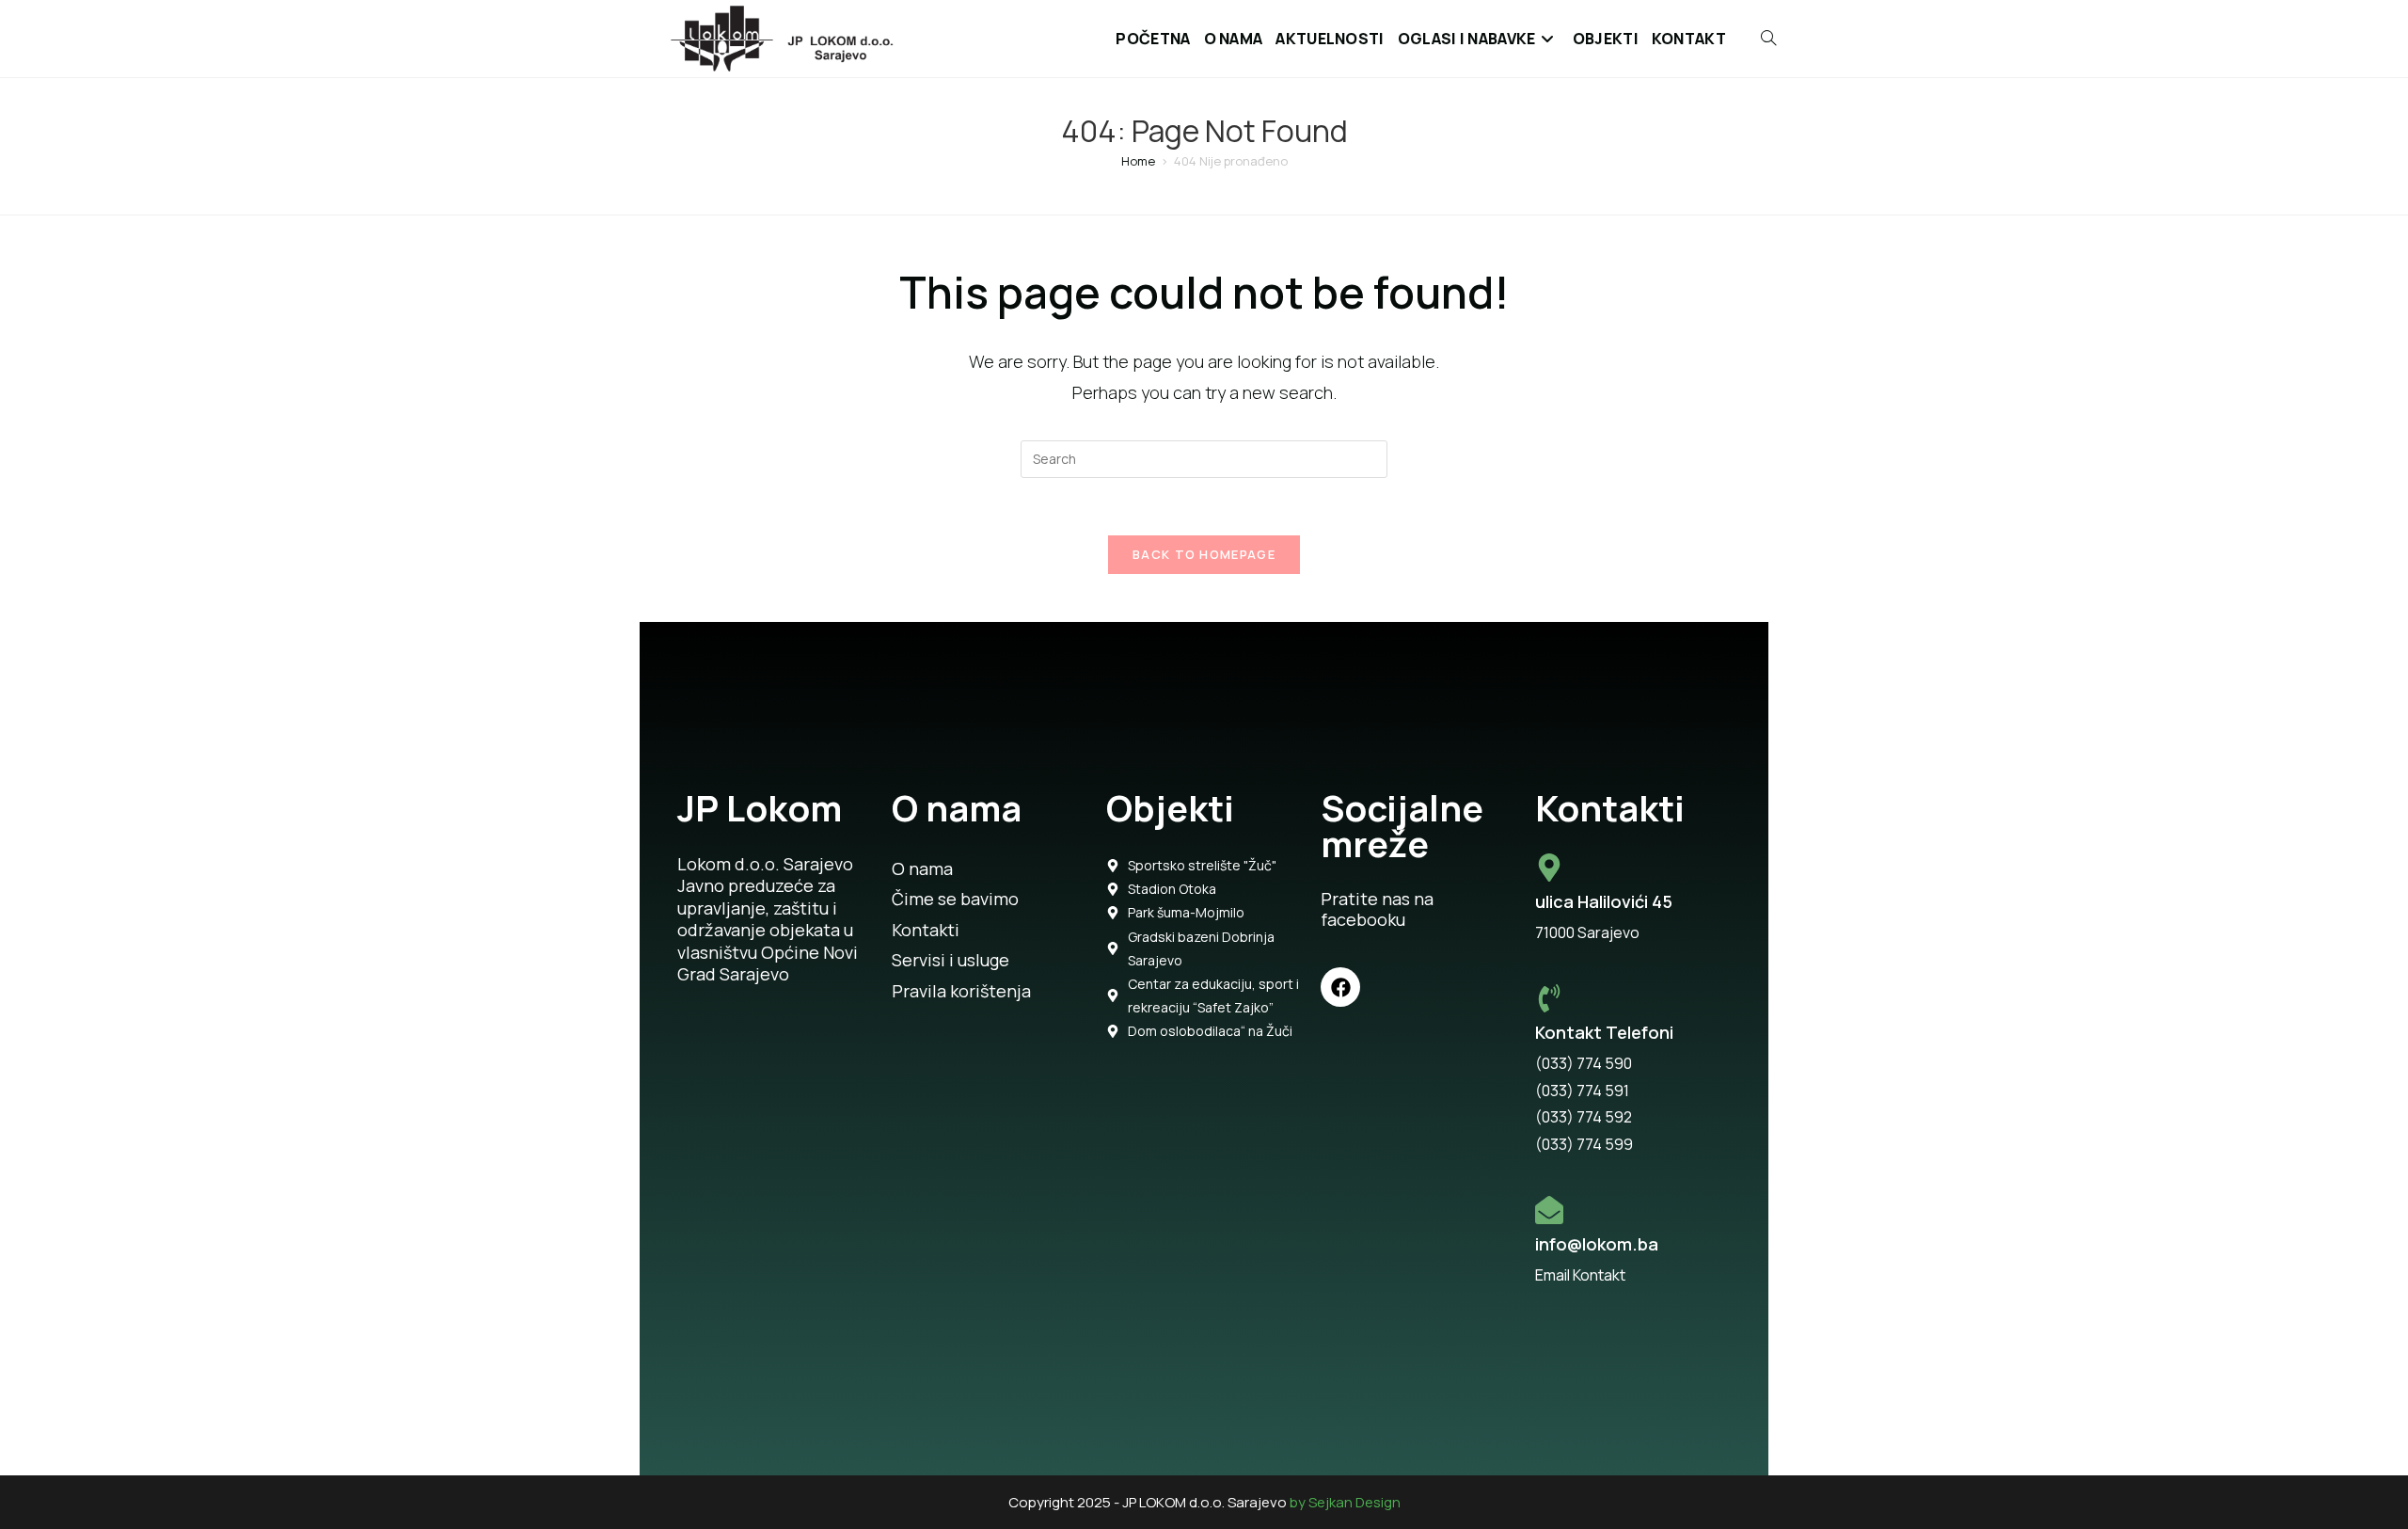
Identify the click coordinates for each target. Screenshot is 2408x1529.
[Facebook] (1340, 987)
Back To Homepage (1204, 554)
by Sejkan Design (1345, 1502)
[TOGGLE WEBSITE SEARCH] (1758, 39)
